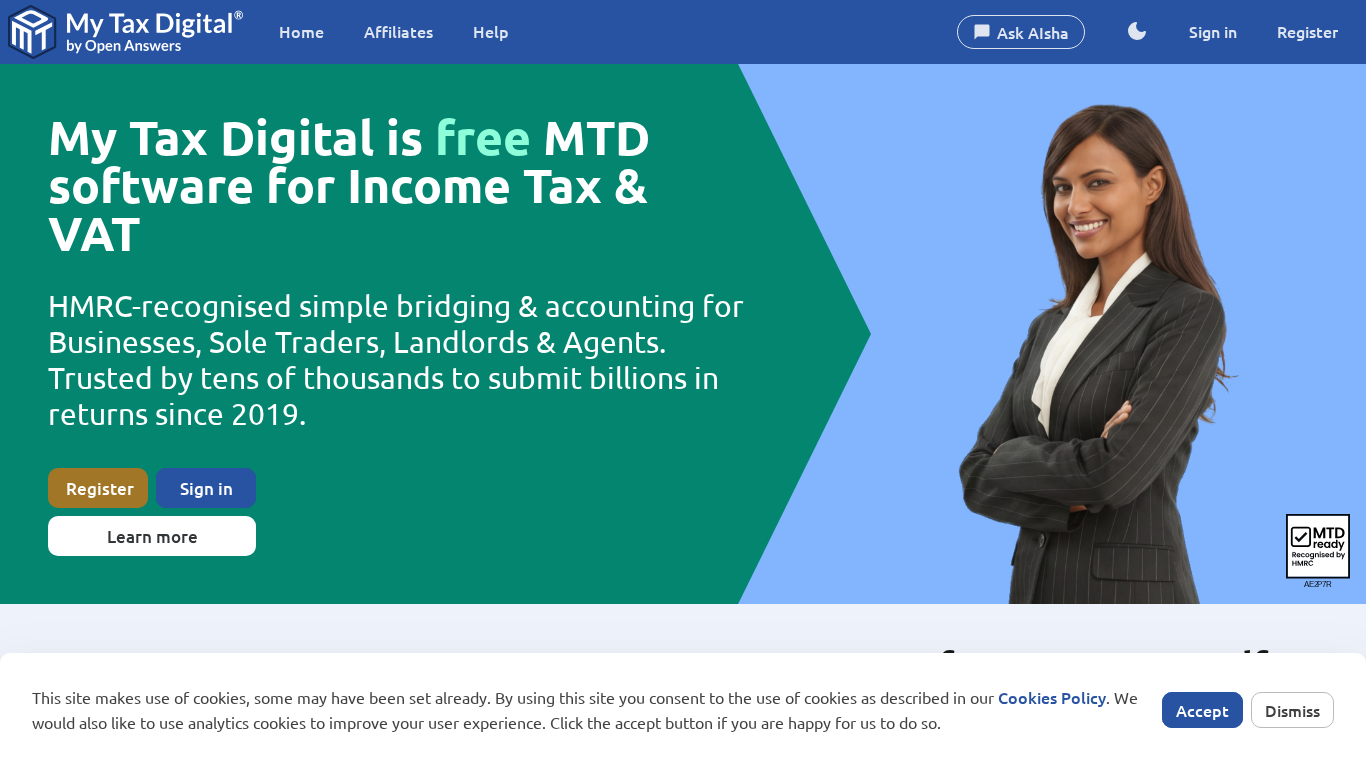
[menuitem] (301, 32)
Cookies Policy (1052, 697)
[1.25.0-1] (125, 31)
